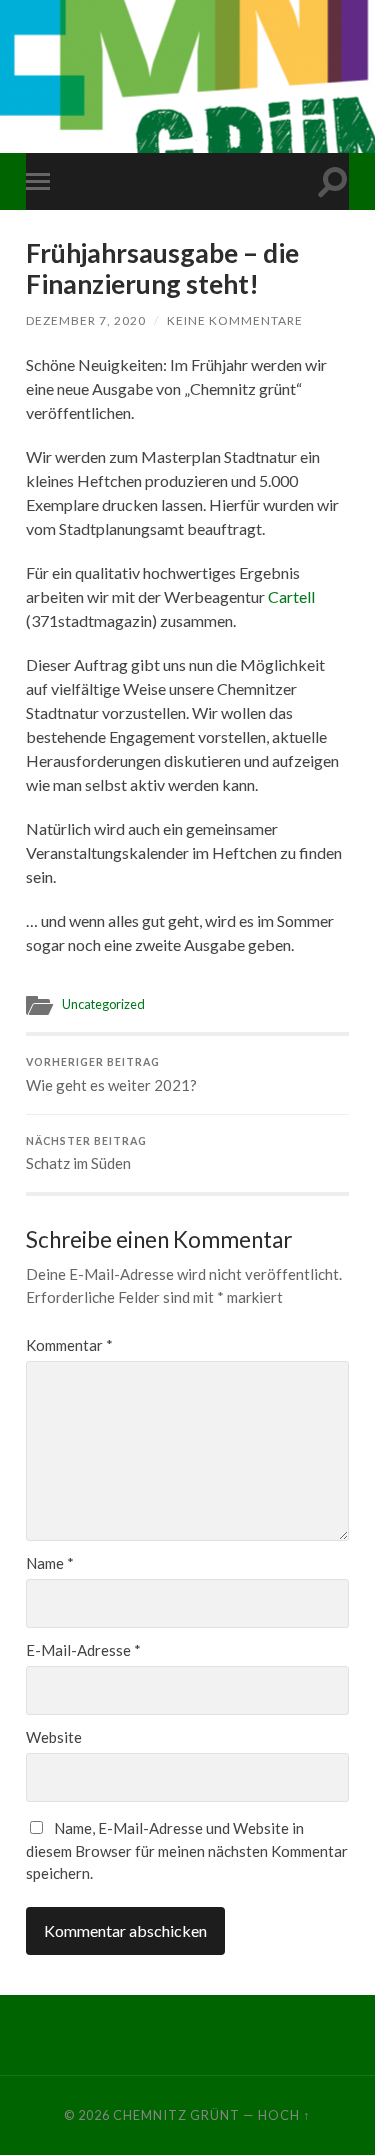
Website (54, 1737)
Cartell (291, 596)
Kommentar (69, 1345)
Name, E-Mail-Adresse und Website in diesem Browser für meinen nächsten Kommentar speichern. (187, 1850)
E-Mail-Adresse (83, 1650)
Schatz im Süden (86, 1154)
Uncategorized (103, 1004)
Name (50, 1563)
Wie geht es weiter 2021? (111, 1075)
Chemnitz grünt (176, 2115)
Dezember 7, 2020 (86, 320)
